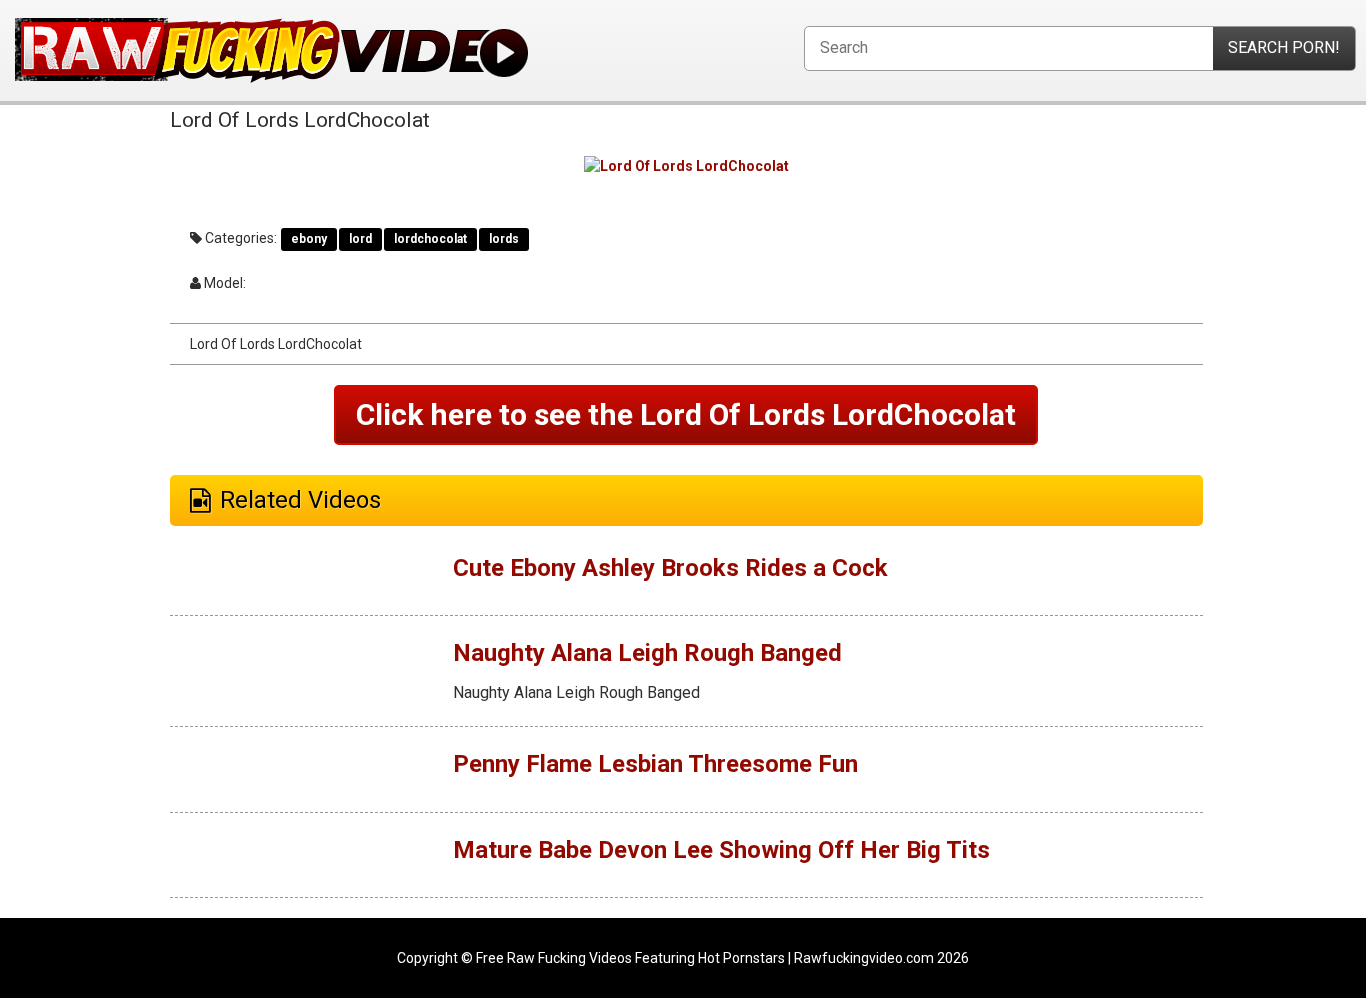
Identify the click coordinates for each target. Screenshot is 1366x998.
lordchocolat (430, 239)
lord (360, 239)
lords (504, 239)
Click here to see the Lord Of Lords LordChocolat (686, 414)
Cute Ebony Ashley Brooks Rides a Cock (670, 568)
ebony (309, 239)
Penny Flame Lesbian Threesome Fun (655, 764)
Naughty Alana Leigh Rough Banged (647, 653)
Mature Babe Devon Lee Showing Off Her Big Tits (721, 850)
